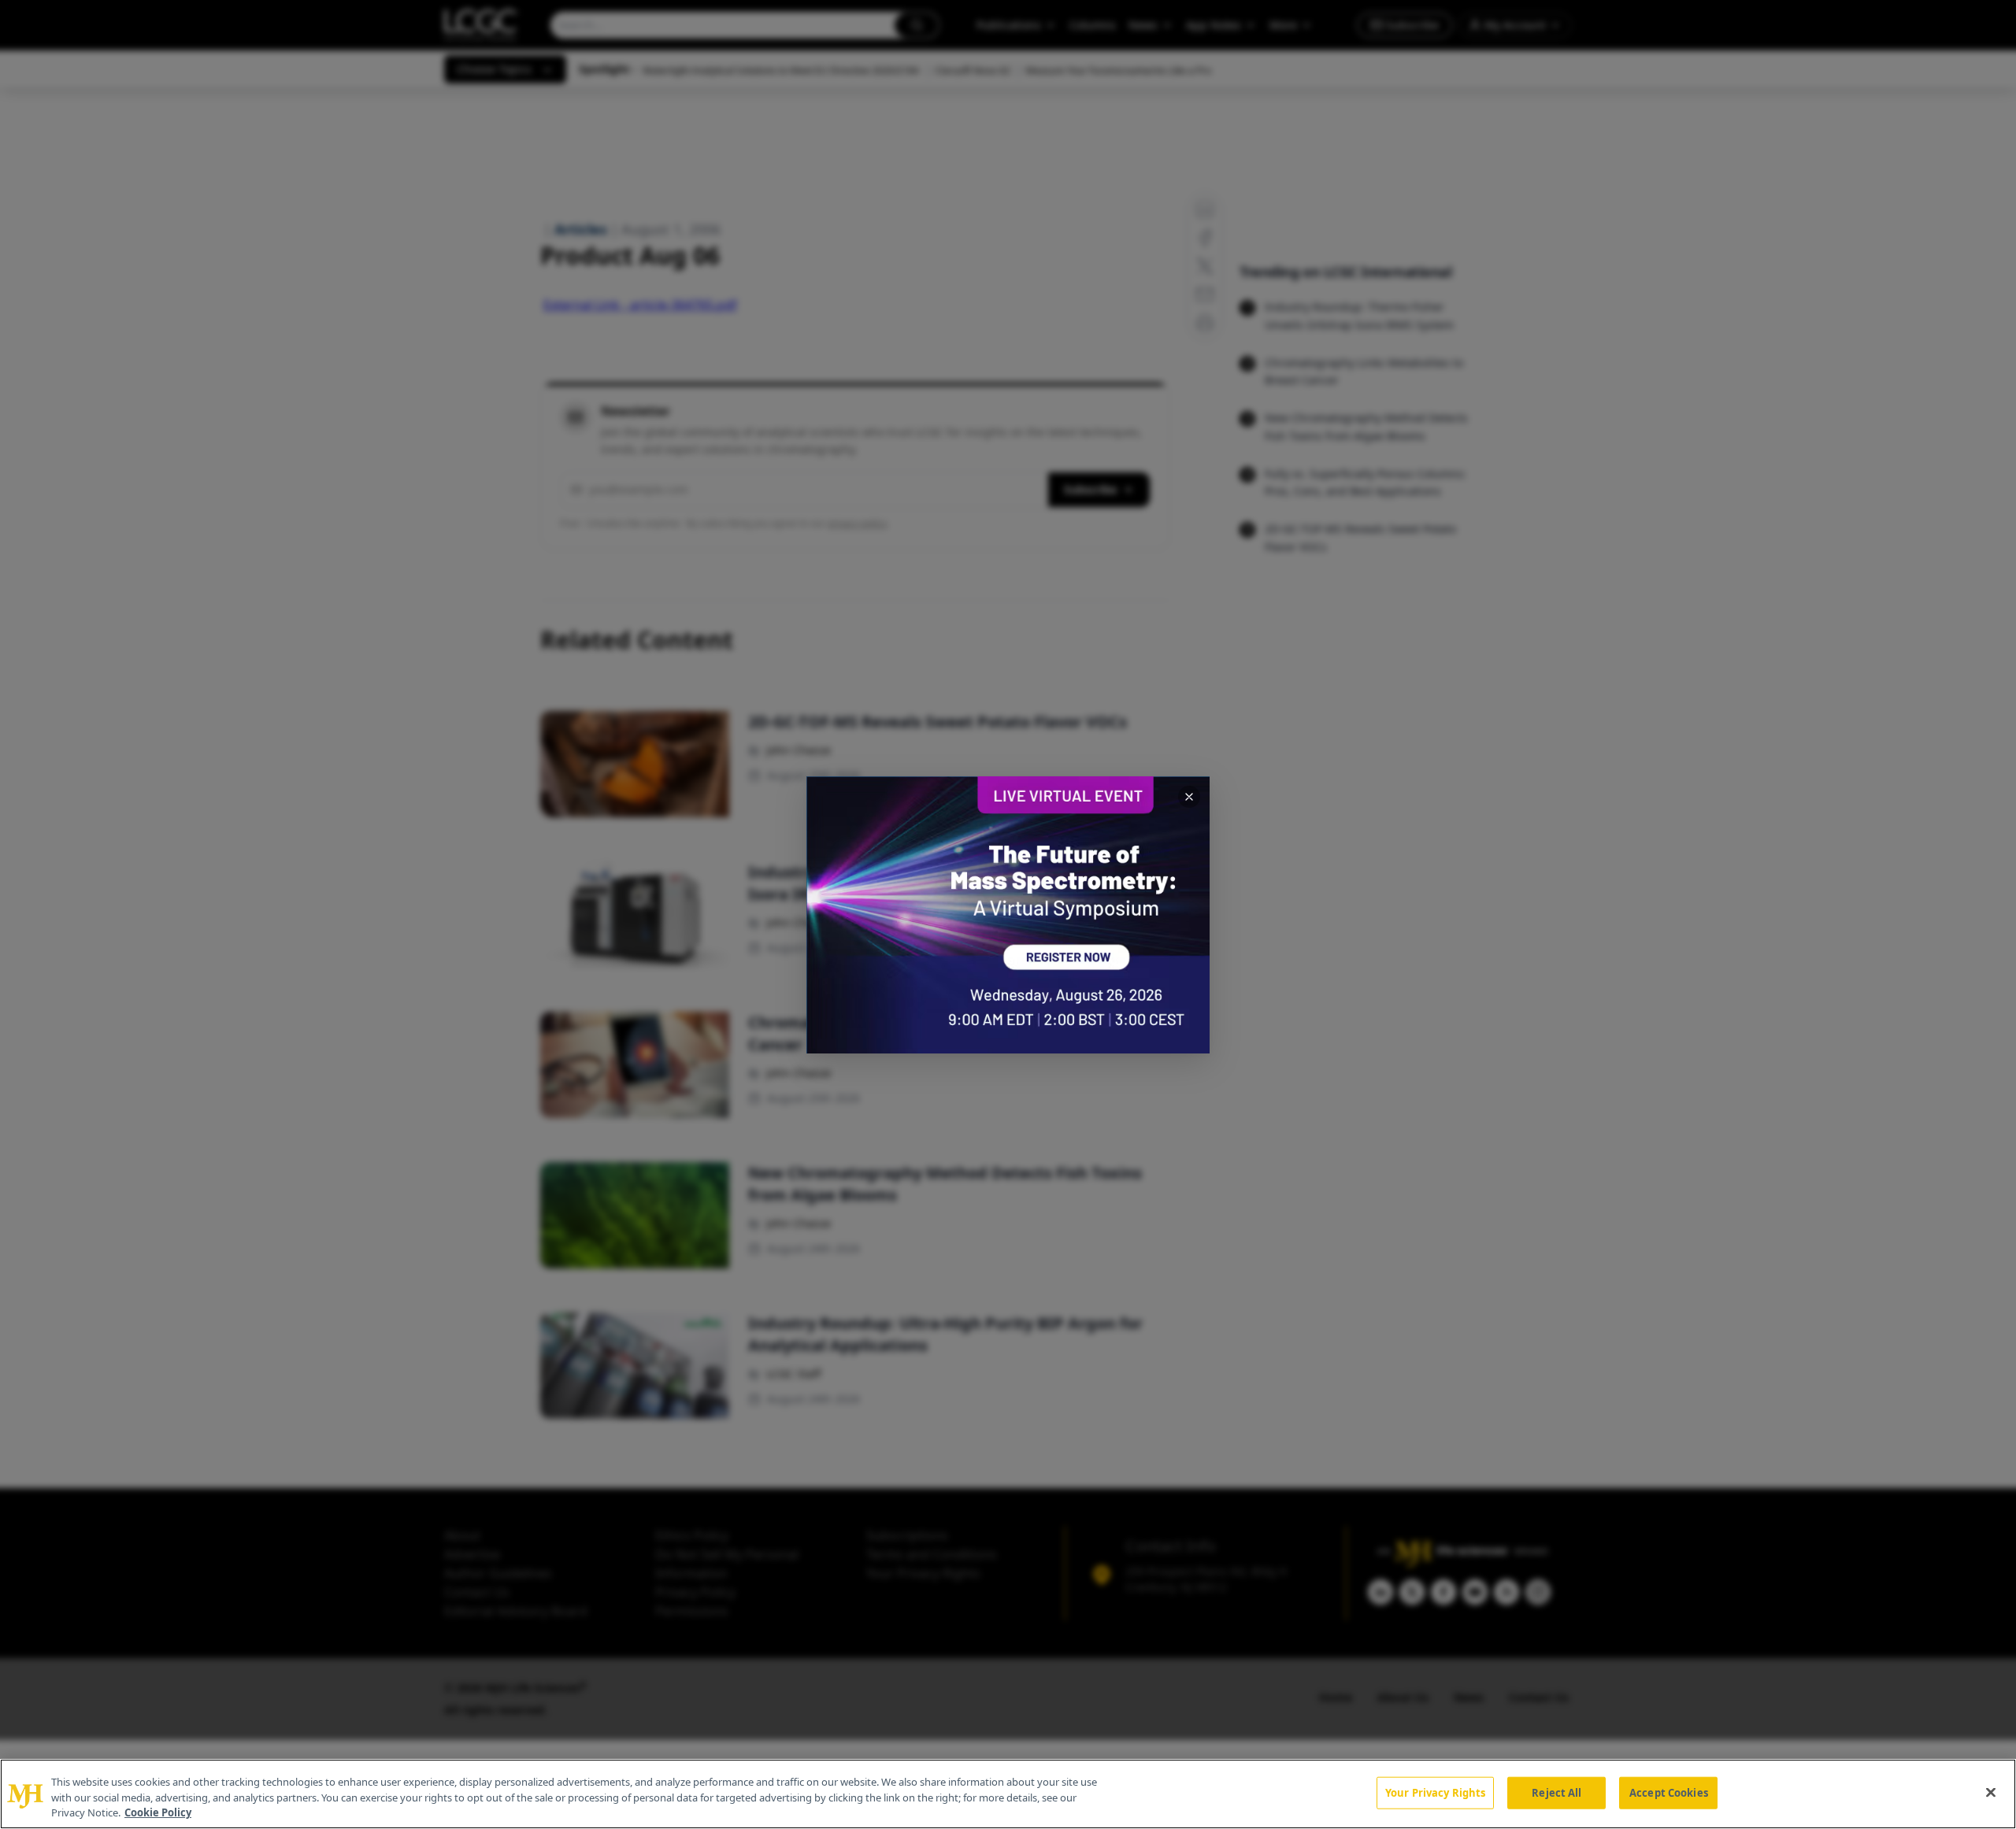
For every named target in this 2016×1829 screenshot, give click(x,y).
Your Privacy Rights (1435, 1792)
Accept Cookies (1669, 1792)
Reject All (1556, 1792)
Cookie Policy (158, 1812)
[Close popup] (1189, 797)
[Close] (1991, 1792)
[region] (1008, 1794)
